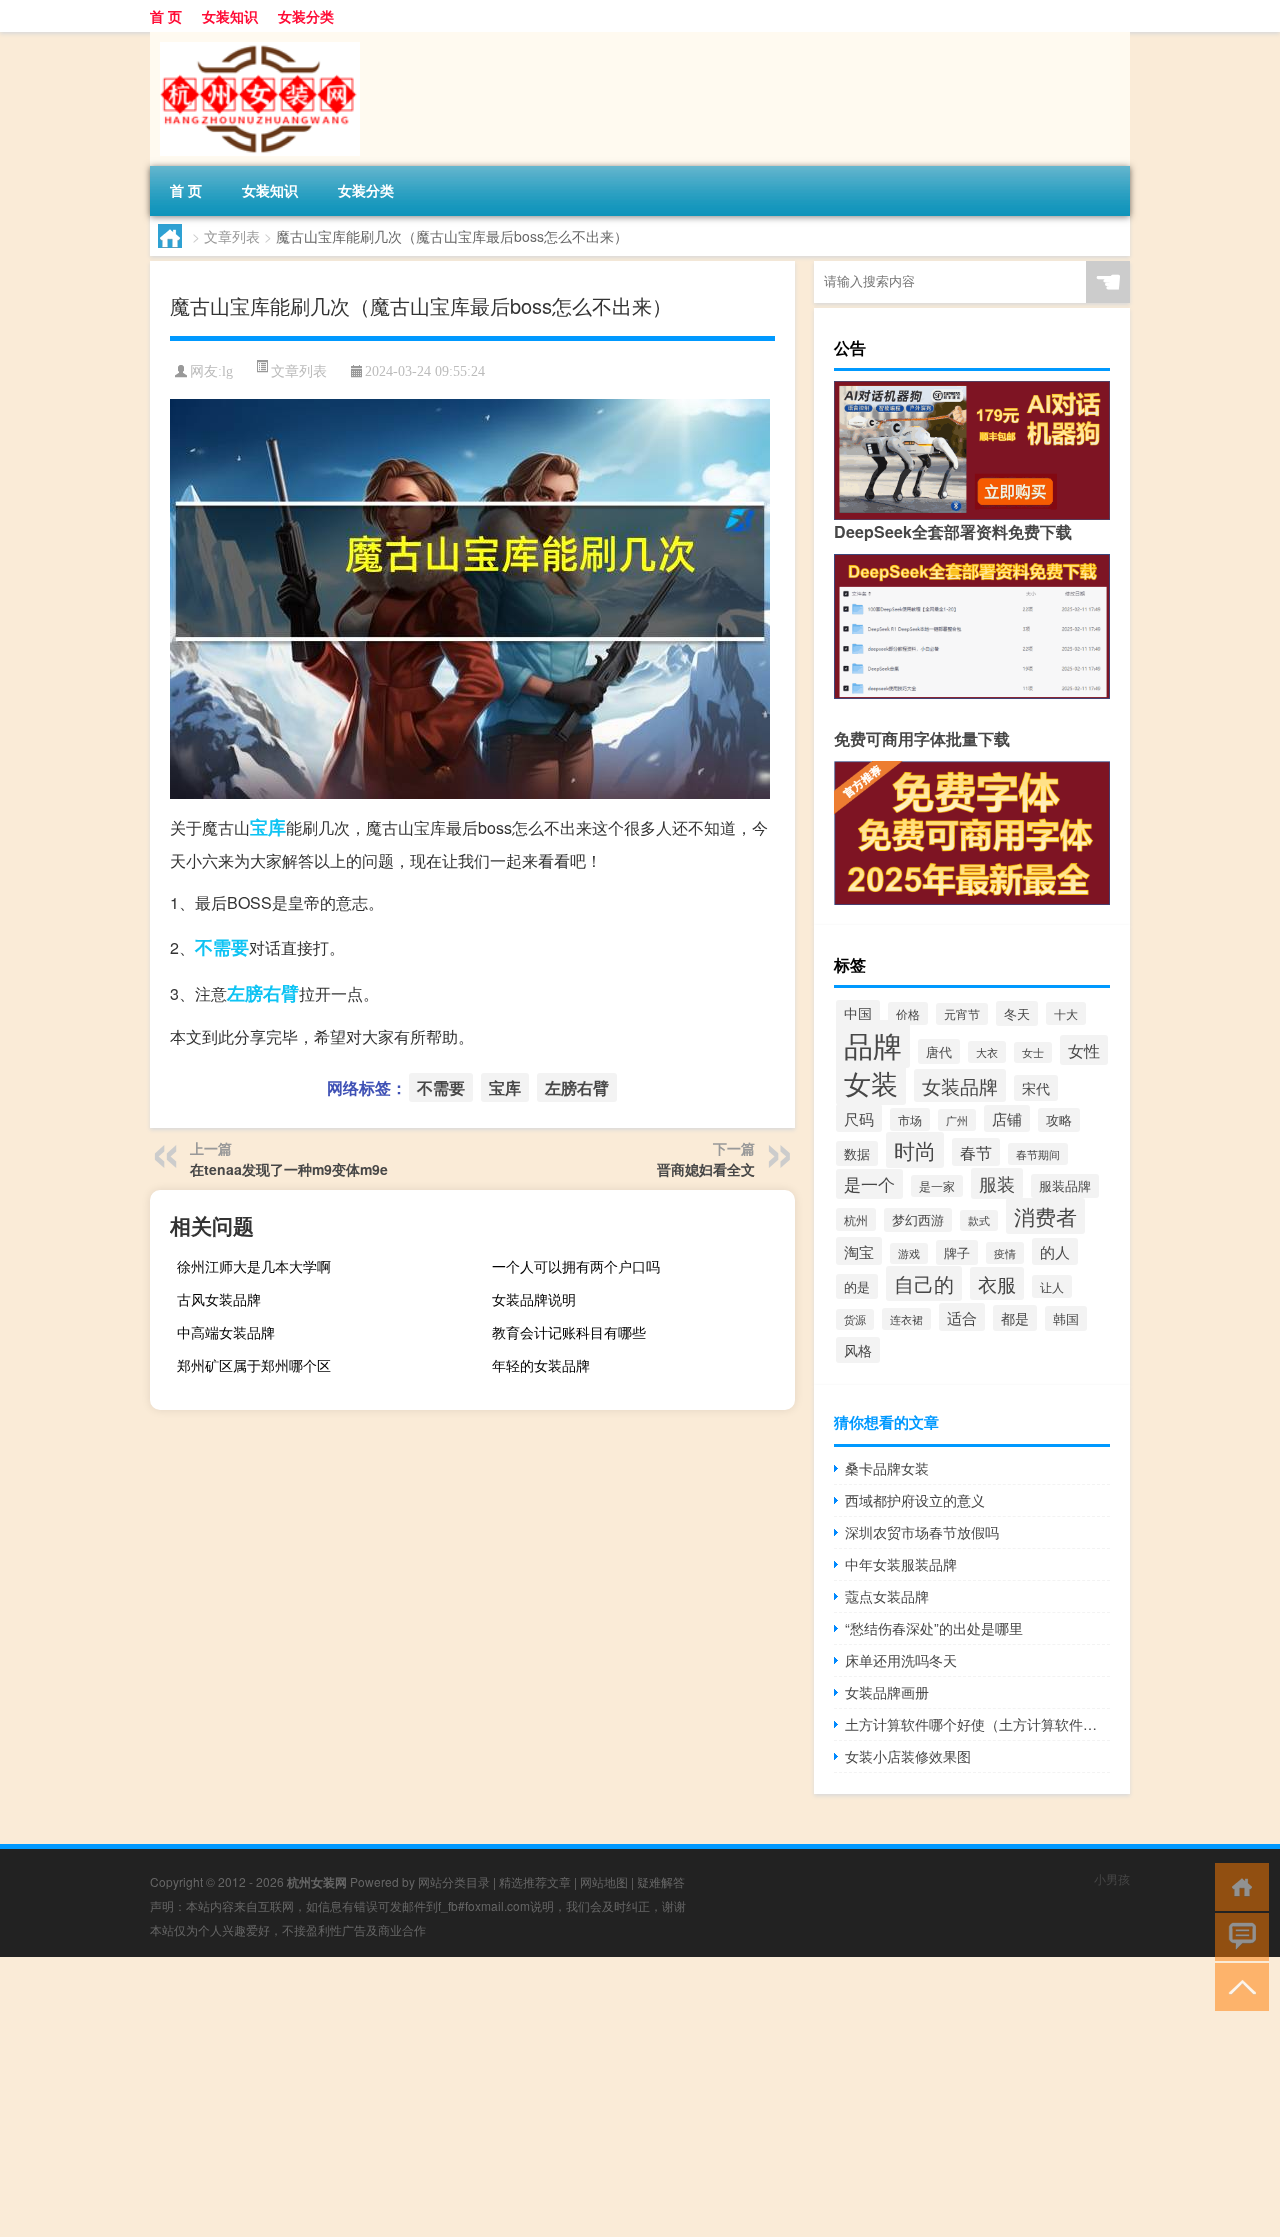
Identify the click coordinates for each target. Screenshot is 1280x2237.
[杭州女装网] (255, 39)
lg (227, 371)
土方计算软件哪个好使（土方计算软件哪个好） (977, 1724)
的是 (857, 1286)
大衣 (987, 1052)
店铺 (1007, 1118)
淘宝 (859, 1251)
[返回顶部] (1237, 1985)
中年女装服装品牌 (901, 1564)
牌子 (957, 1252)
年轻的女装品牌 (541, 1365)
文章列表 (232, 236)
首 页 (166, 16)
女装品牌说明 (534, 1299)
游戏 (909, 1253)
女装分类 (306, 16)
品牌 (873, 1044)
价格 (908, 1013)
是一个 (869, 1184)
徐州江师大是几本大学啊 (254, 1266)
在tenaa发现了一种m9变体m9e (289, 1169)
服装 (997, 1183)
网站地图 (604, 1881)
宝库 (268, 827)
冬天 (1017, 1013)
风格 (858, 1350)
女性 (1084, 1050)
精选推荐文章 (535, 1881)
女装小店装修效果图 (908, 1756)
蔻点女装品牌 (887, 1596)
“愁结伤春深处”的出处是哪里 (934, 1628)
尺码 (859, 1118)
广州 (957, 1120)
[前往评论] (1237, 1935)
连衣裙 (906, 1319)
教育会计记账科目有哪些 (569, 1332)
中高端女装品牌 (226, 1332)
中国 (858, 1013)
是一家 (937, 1186)
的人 (1055, 1251)
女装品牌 (960, 1085)
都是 (1015, 1318)
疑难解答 (661, 1881)
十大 (1066, 1013)
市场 (910, 1119)
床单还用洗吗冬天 (901, 1660)
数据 (857, 1153)
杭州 (856, 1219)
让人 (1052, 1286)
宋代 (1036, 1088)
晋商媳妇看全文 (706, 1169)
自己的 (924, 1283)
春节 (976, 1152)
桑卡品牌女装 (887, 1468)
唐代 (939, 1051)
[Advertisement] (600, 2097)
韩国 (1066, 1318)
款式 (979, 1220)
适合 (962, 1317)
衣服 (997, 1283)
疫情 (1005, 1253)
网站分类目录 (454, 1881)
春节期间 (1038, 1154)
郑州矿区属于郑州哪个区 (254, 1365)
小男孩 (1112, 1878)
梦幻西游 (918, 1220)
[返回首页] (1237, 1885)
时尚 (915, 1150)
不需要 (222, 947)
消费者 (1045, 1216)
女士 (1033, 1052)
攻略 (1059, 1120)
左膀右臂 (263, 993)
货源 (855, 1319)
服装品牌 (1065, 1186)
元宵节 (962, 1014)
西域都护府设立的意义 (915, 1500)
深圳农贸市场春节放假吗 (922, 1532)
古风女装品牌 (219, 1299)
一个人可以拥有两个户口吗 (576, 1266)
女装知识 (230, 16)
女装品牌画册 (887, 1692)
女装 (871, 1083)
